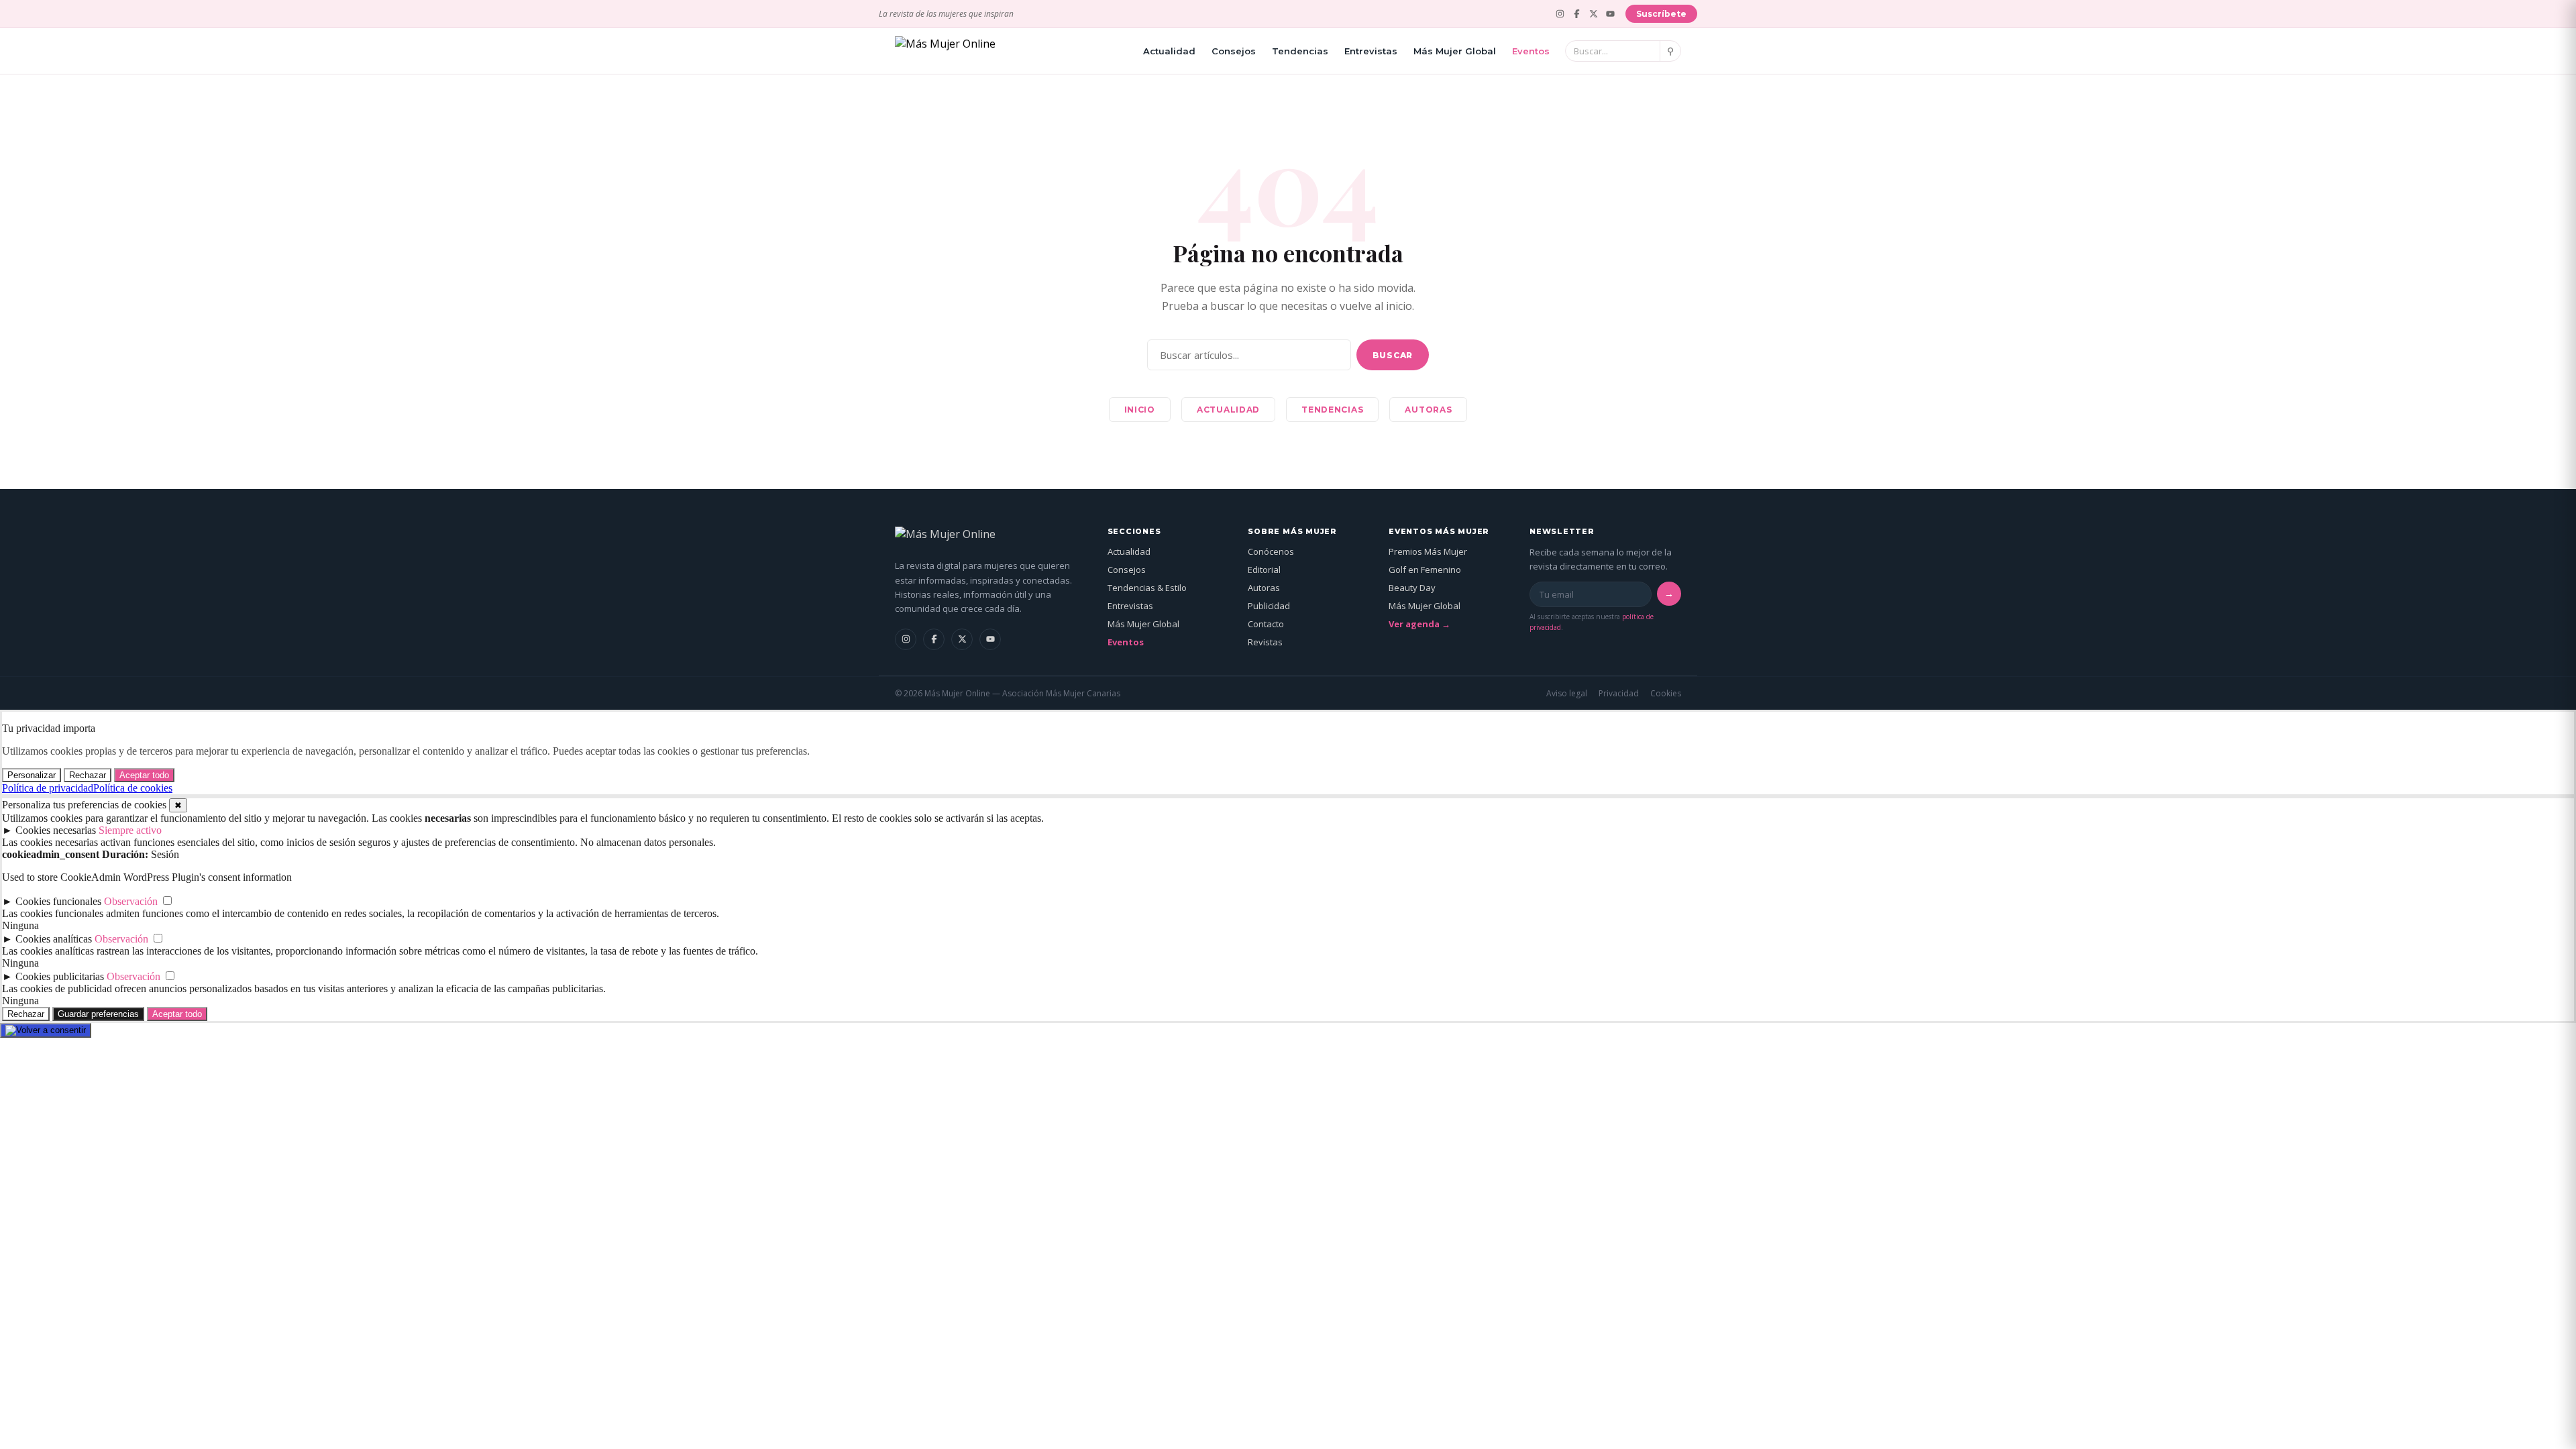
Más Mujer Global (1455, 51)
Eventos (1531, 51)
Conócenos (1271, 551)
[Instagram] (1560, 14)
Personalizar (32, 775)
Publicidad (1269, 606)
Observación (131, 901)
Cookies (1666, 693)
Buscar (1393, 355)
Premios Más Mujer (1428, 551)
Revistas (1265, 642)
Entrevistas (1371, 51)
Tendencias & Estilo (1147, 588)
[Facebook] (1577, 14)
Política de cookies (133, 788)
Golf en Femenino (1425, 570)
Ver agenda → (1419, 624)
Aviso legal (1567, 693)
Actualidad (1169, 51)
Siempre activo (130, 830)
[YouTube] (1610, 14)
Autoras (1428, 410)
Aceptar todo (144, 775)
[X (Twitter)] (1594, 14)
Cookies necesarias (56, 830)
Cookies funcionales (58, 901)
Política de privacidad (48, 788)
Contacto (1266, 624)
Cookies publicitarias (60, 976)
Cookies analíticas (54, 939)
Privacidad (1619, 693)
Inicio (1140, 410)
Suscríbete (1661, 14)
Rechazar (88, 775)
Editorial (1264, 570)
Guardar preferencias (98, 1014)
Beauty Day (1412, 588)
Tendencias (1300, 51)
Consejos (1234, 51)
